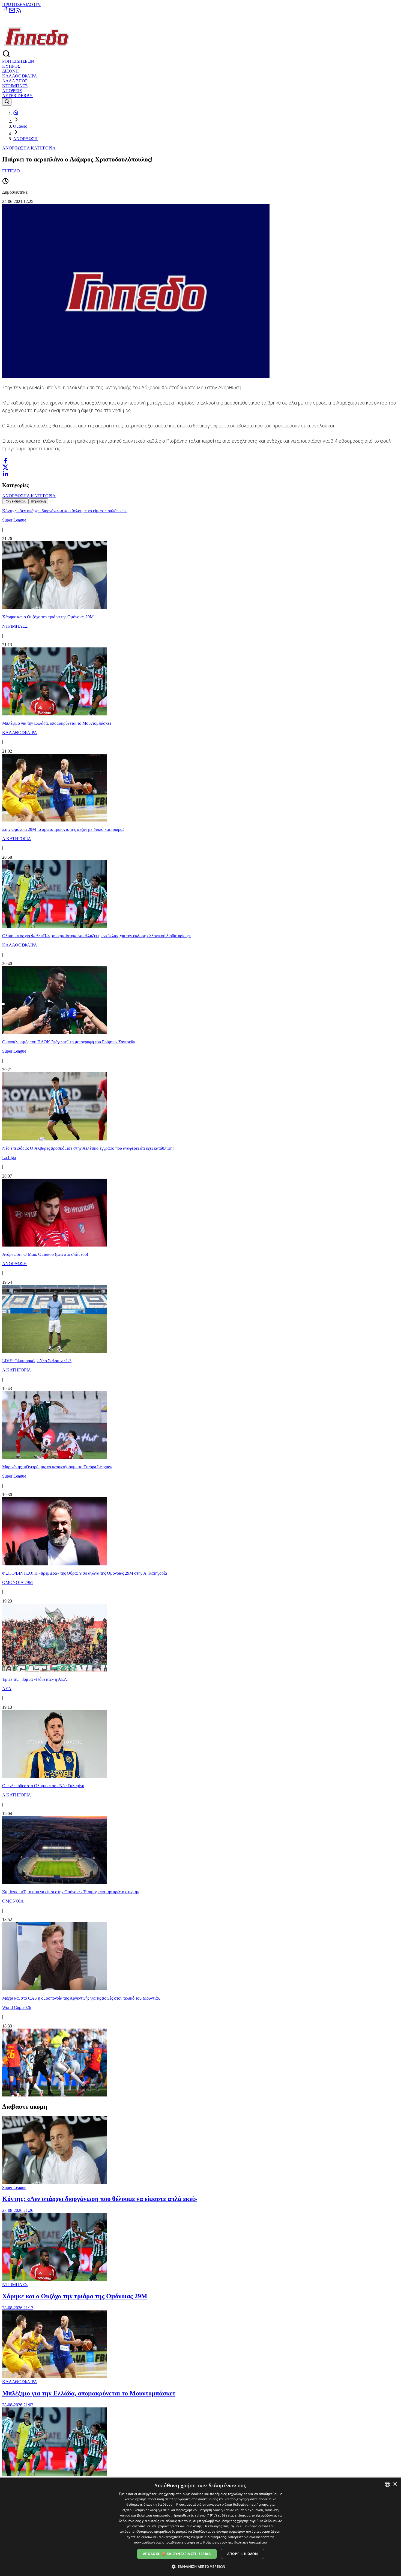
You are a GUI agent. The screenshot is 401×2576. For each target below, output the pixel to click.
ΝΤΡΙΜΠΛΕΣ (15, 86)
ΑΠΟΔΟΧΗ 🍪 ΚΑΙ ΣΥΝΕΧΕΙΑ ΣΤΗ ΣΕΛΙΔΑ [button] (177, 2554)
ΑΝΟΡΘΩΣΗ (25, 139)
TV (38, 5)
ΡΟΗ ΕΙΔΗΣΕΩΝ (18, 61)
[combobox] (387, 2484)
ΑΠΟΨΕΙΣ (12, 91)
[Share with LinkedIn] (5, 474)
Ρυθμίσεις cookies (218, 2542)
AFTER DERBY (17, 96)
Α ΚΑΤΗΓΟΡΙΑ (41, 148)
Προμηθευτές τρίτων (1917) (195, 2515)
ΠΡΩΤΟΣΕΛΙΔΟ (18, 5)
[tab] (15, 501)
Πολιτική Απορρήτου (250, 2542)
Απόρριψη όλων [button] (243, 2554)
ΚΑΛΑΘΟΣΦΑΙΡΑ (20, 76)
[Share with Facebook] (5, 461)
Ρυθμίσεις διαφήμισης (209, 2537)
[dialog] (200, 2527)
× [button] (395, 2484)
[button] (201, 2566)
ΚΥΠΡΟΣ (11, 66)
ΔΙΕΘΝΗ (11, 71)
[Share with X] (5, 467)
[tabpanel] (200, 1301)
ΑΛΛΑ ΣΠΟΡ (15, 81)
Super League (14, 2187)
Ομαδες (20, 126)
